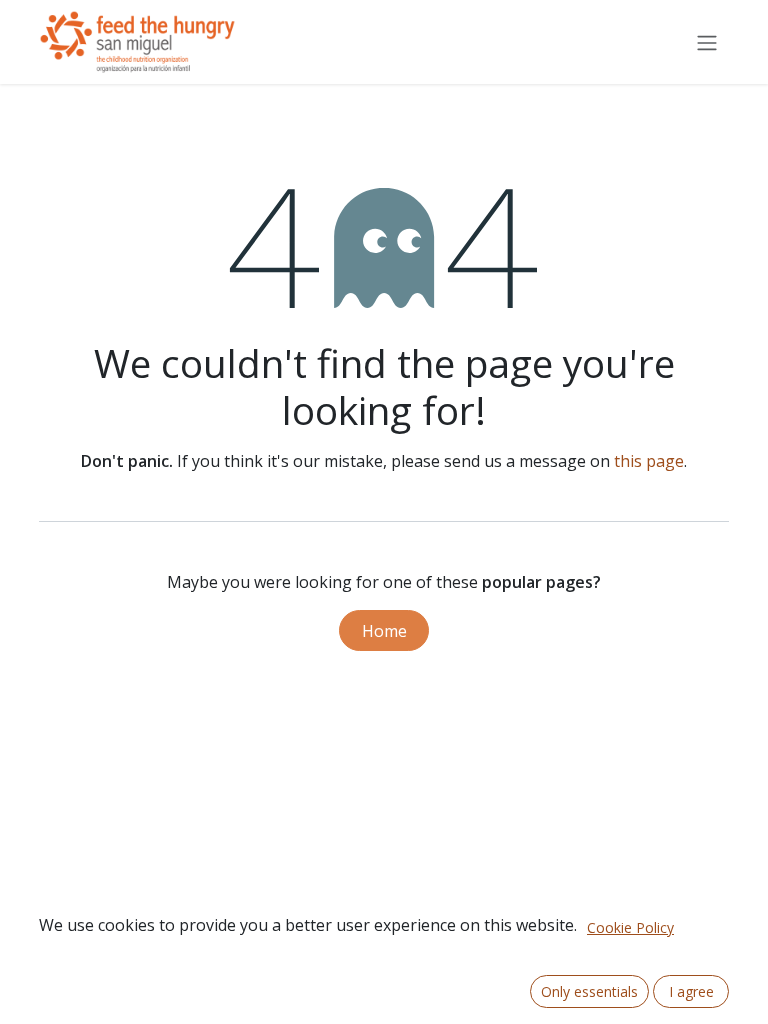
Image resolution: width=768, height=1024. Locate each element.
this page (649, 461)
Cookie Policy (630, 927)
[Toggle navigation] (707, 42)
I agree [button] (691, 991)
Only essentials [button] (589, 991)
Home (384, 631)
